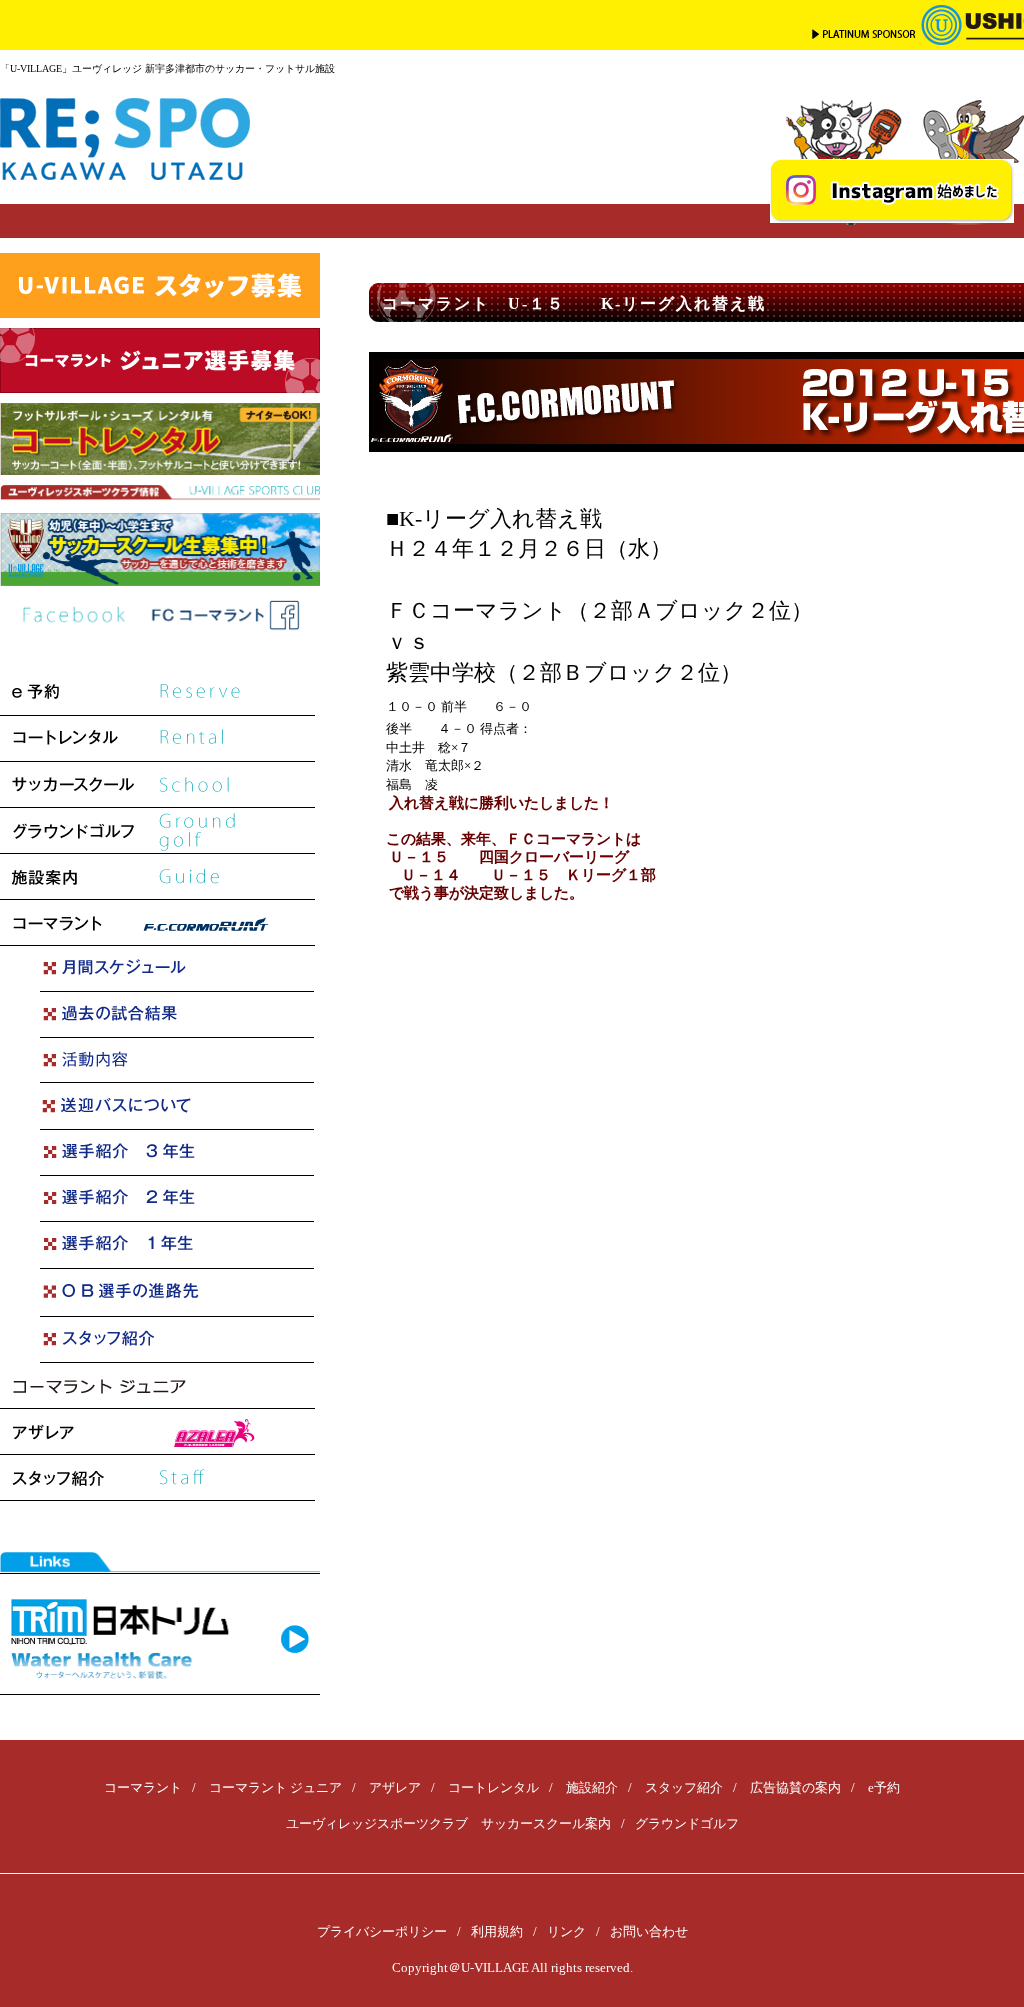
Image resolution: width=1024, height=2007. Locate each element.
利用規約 (497, 1931)
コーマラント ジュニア (275, 1787)
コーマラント (143, 1787)
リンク (566, 1931)
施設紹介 (592, 1787)
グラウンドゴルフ (687, 1823)
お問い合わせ (649, 1931)
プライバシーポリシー (382, 1931)
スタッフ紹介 (684, 1787)
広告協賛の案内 (795, 1787)
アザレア (395, 1787)
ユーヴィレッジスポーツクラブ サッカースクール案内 (448, 1823)
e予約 (884, 1787)
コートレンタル (493, 1787)
